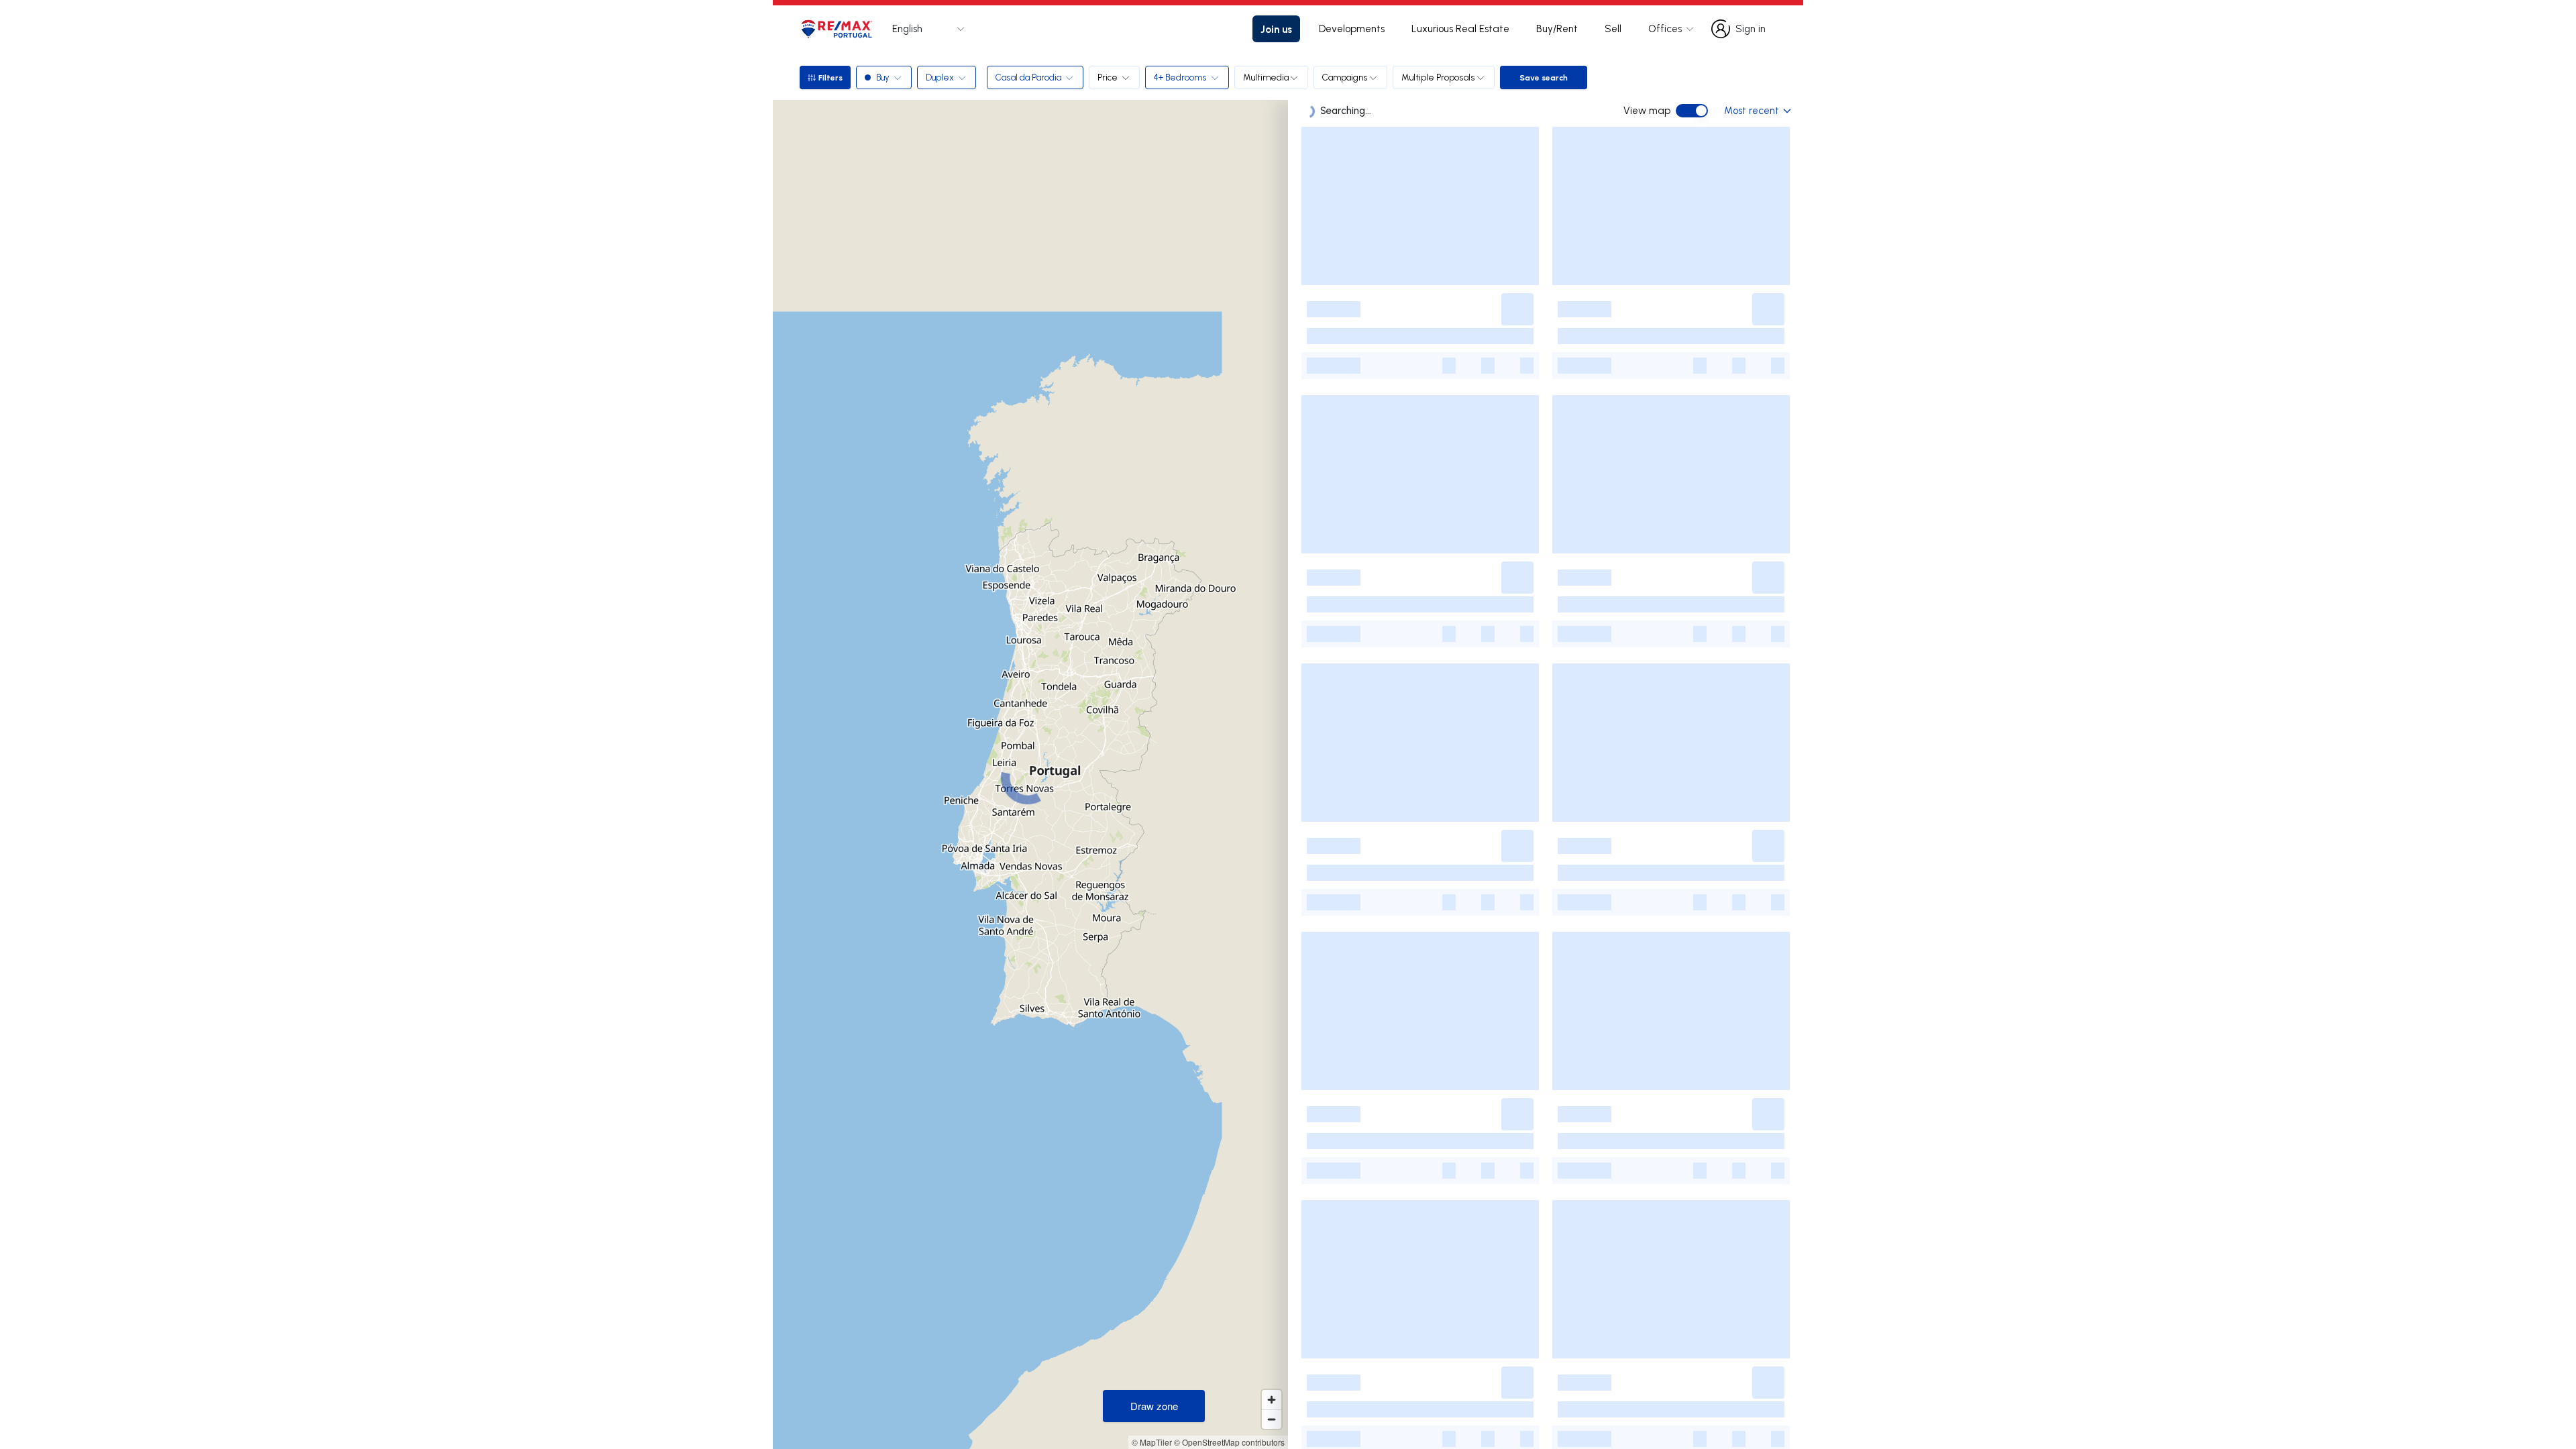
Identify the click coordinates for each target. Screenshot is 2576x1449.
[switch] (1692, 111)
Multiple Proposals (1438, 77)
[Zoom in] (1272, 1400)
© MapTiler (1152, 1442)
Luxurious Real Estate (1460, 29)
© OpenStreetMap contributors (1229, 1442)
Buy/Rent (1557, 29)
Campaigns (1345, 77)
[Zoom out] (1272, 1419)
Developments (1352, 29)
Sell (1613, 29)
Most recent (1752, 110)
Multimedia (1266, 77)
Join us (1276, 29)
